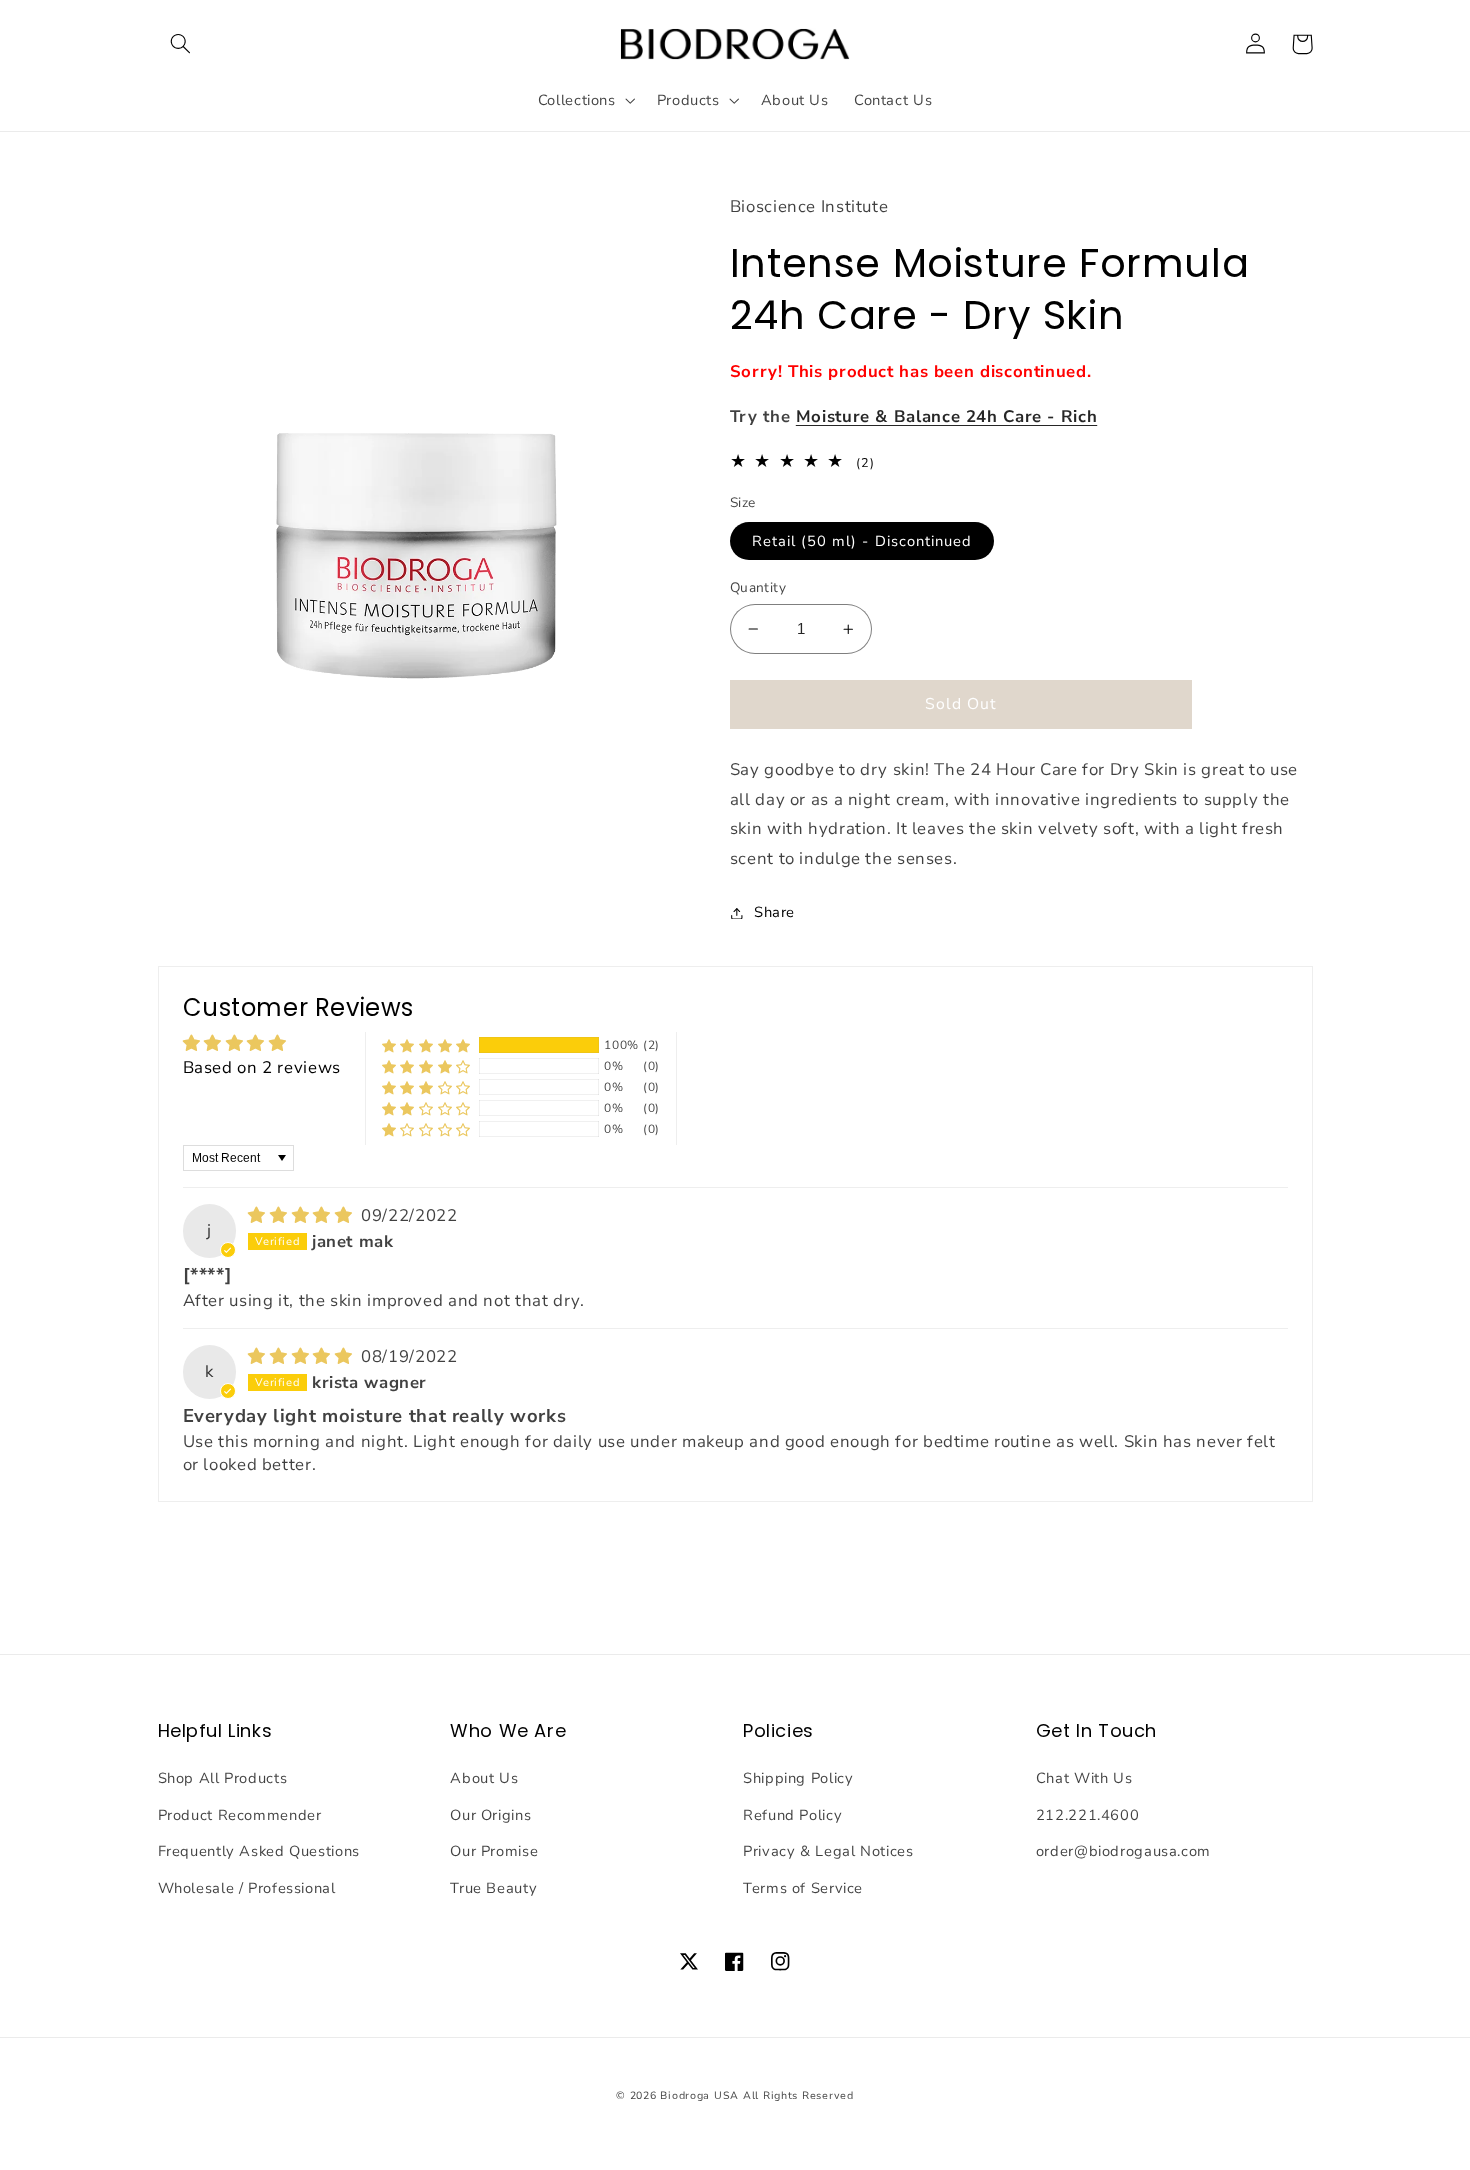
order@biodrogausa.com (1123, 1851)
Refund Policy (792, 1815)
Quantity (758, 587)
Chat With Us (1084, 1778)
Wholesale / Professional (247, 1888)
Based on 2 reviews (262, 1067)
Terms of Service (803, 1888)
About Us (484, 1778)
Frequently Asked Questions (259, 1851)
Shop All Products (223, 1778)
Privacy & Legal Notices (828, 1851)
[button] (181, 44)
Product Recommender (240, 1815)
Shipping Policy (798, 1778)
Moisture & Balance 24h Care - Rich (946, 416)
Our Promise (494, 1851)
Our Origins (490, 1815)
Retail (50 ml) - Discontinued (862, 541)
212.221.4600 (1088, 1815)
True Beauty (493, 1888)
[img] (302, 1215)
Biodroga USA (699, 2095)
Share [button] (774, 912)
